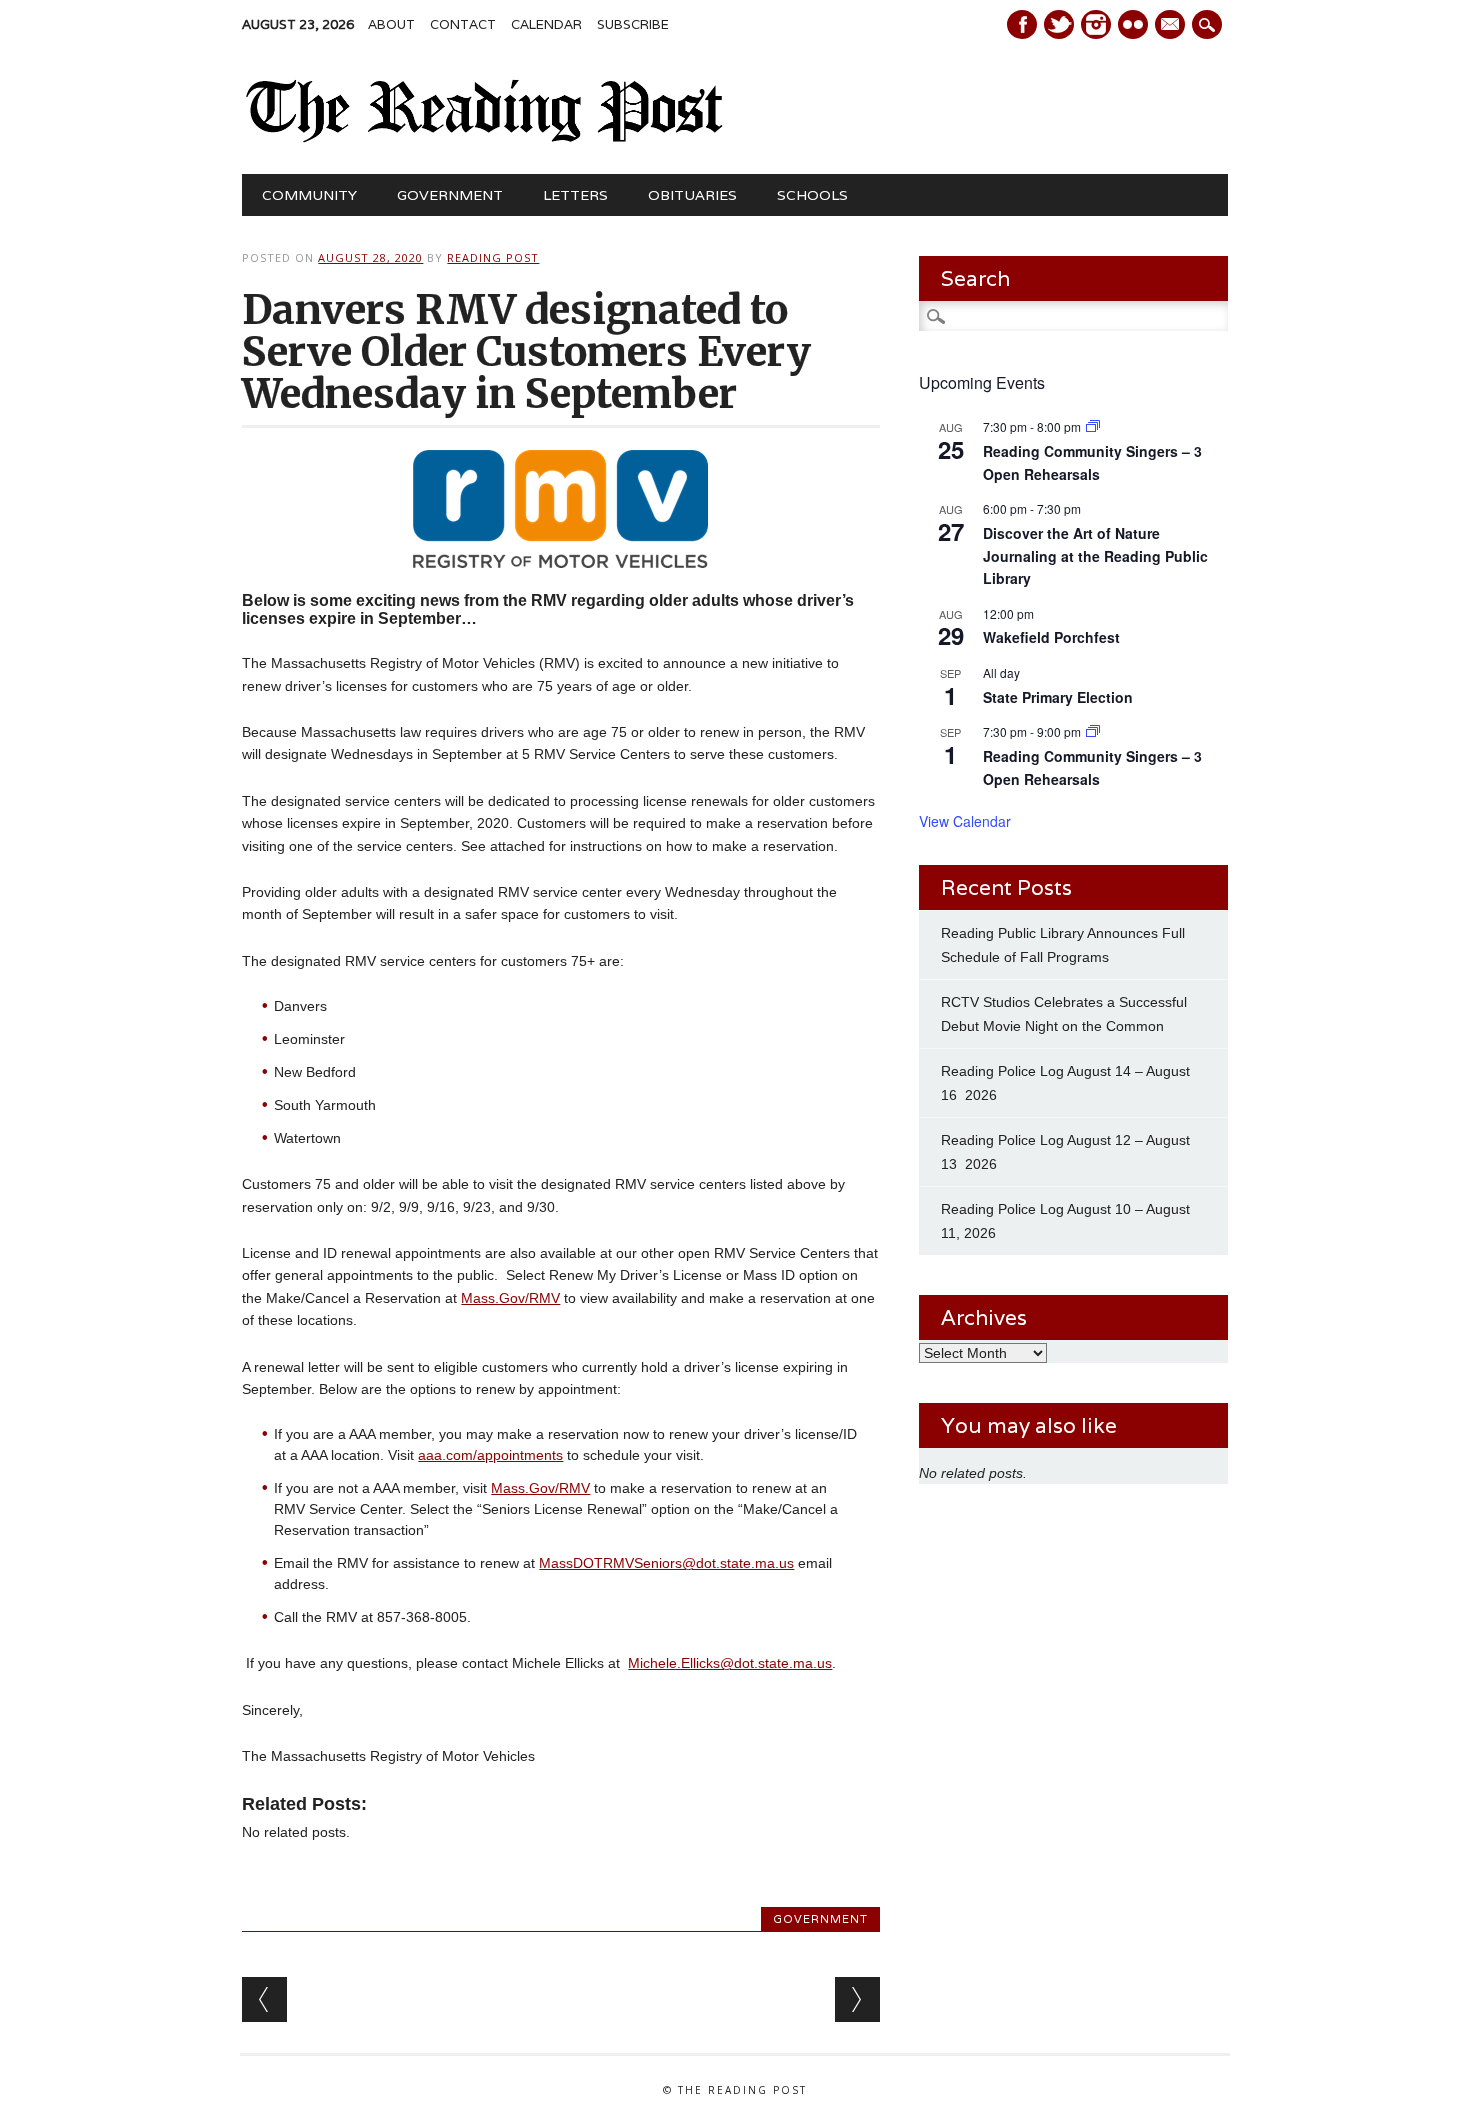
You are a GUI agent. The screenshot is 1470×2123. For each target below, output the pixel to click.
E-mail (1172, 26)
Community (309, 195)
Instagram (1096, 24)
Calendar (546, 24)
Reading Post (493, 257)
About (391, 24)
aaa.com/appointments (490, 1455)
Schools (812, 195)
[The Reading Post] (484, 138)
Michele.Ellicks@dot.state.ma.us (730, 1663)
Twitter (1059, 24)
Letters (575, 195)
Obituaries (692, 195)
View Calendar (965, 821)
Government (450, 195)
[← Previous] (264, 1999)
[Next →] (857, 1999)
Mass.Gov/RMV (510, 1298)
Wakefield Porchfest (1051, 637)
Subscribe (633, 24)
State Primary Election (1058, 697)
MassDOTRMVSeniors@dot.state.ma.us (666, 1563)
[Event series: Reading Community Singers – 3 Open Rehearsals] (1093, 426)
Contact (463, 24)
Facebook (1022, 24)
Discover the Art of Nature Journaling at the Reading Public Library (1095, 555)
